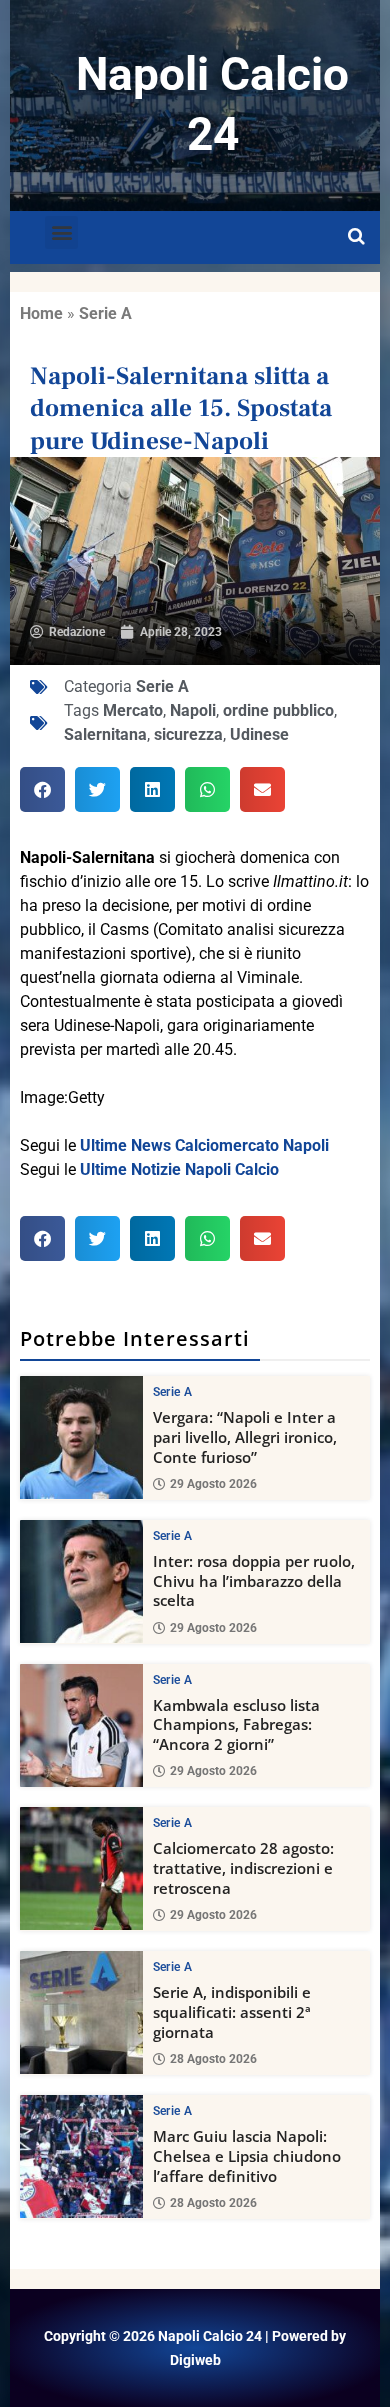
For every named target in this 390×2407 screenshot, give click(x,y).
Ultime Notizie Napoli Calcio (179, 1169)
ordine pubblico (278, 710)
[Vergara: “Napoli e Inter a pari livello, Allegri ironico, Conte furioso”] (81, 1437)
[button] (61, 232)
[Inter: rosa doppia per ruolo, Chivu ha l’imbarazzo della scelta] (81, 1581)
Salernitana (105, 734)
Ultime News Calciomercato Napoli (204, 1145)
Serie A (105, 313)
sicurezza (188, 734)
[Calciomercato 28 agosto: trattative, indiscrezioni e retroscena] (81, 1868)
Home (41, 313)
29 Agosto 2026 (213, 1484)
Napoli (193, 710)
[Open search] (356, 237)
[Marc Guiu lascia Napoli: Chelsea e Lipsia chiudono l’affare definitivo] (81, 2156)
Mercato (133, 710)
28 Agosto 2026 (213, 2059)
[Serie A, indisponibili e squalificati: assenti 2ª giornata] (81, 2012)
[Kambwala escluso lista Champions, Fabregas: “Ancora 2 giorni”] (81, 1725)
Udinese (259, 734)
